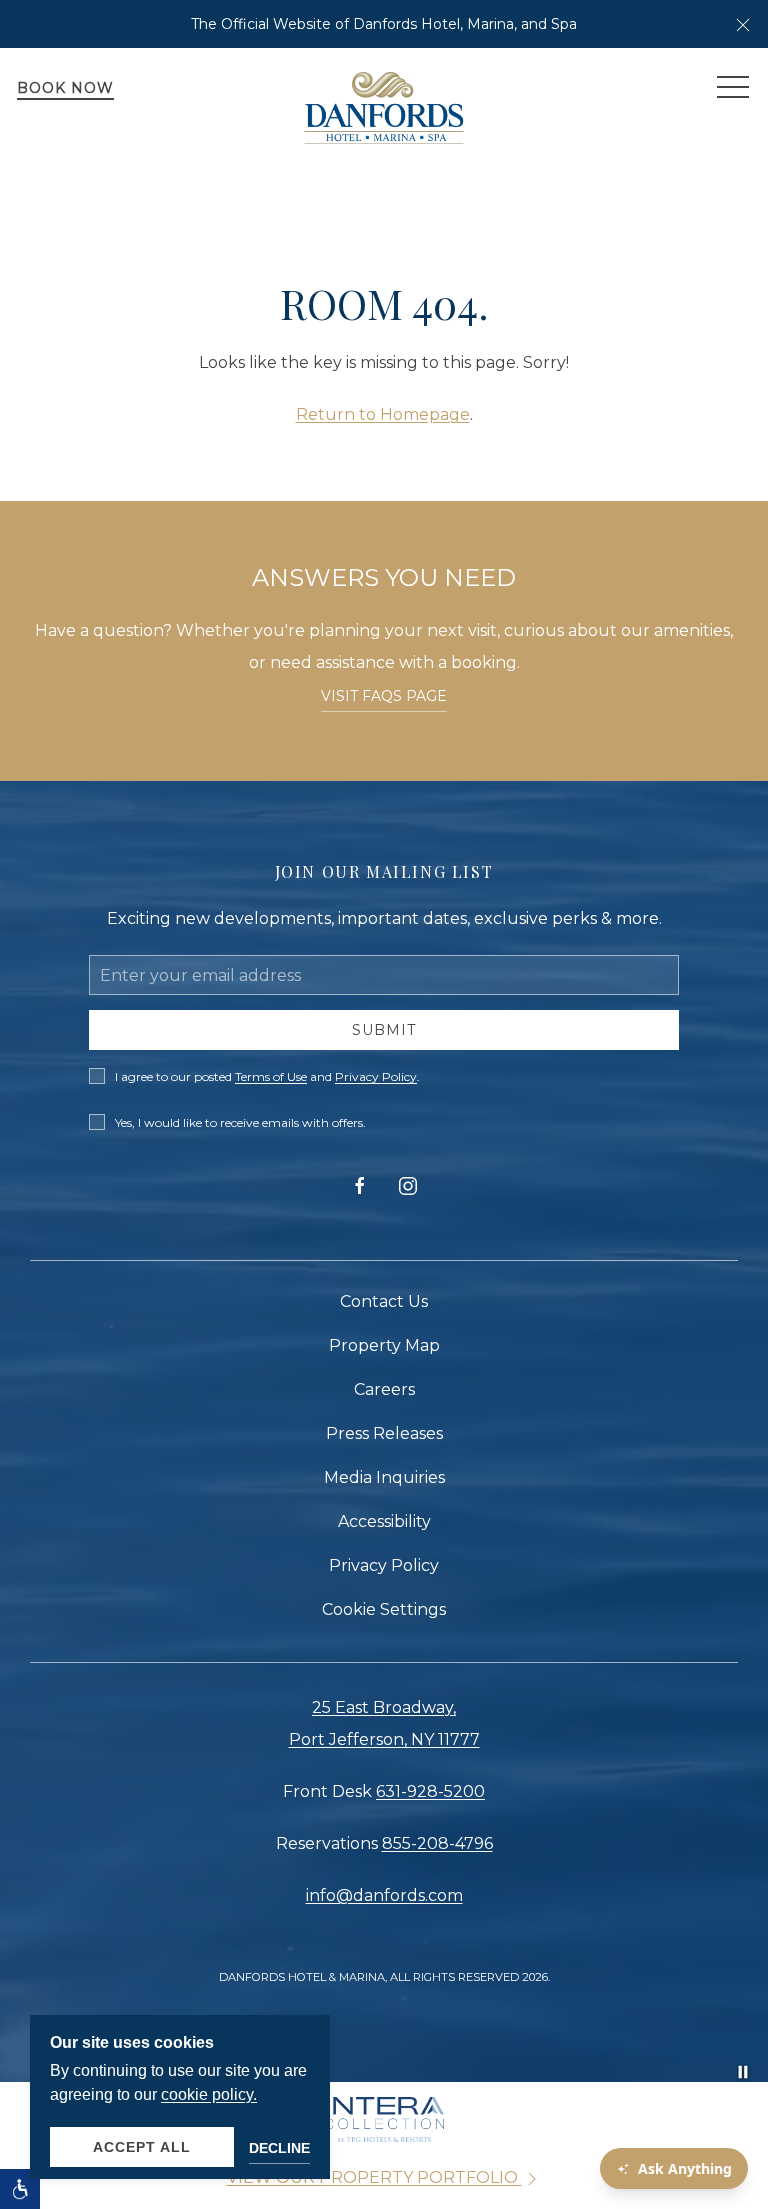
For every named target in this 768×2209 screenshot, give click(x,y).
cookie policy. (209, 2094)
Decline (279, 2148)
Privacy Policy (376, 1076)
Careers (384, 1389)
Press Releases (384, 1433)
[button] (743, 24)
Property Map (384, 1345)
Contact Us (384, 1301)
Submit (384, 1030)
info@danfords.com (384, 1895)
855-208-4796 (437, 1843)
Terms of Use (271, 1076)
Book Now (65, 88)
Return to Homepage (383, 414)
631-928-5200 (430, 1791)
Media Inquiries (384, 1477)
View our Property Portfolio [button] (374, 2177)
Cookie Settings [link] (384, 1609)
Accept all (142, 2147)
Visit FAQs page (384, 696)
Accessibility (384, 1521)
